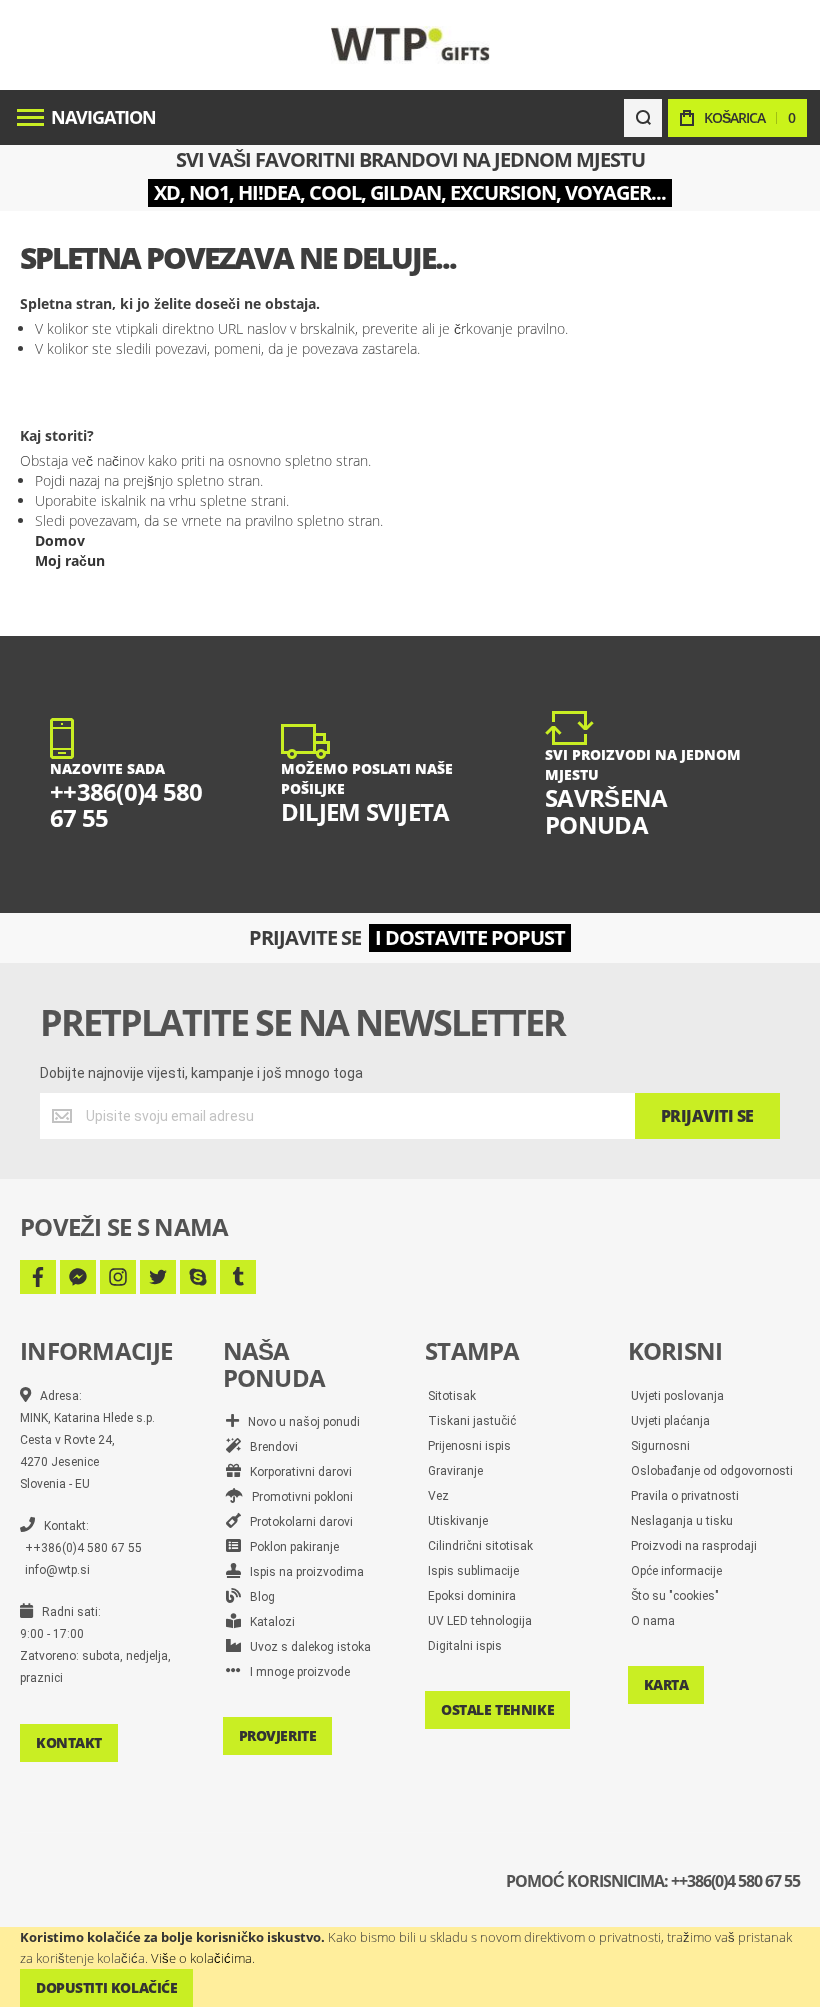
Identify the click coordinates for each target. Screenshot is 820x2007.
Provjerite (278, 1735)
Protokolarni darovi (297, 1522)
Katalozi (268, 1622)
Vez (438, 1496)
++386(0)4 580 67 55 (83, 1548)
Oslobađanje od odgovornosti (712, 1471)
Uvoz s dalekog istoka (306, 1647)
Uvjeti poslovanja (677, 1396)
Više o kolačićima (201, 1958)
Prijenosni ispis (469, 1446)
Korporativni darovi (296, 1472)
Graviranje (455, 1471)
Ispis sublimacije (473, 1571)
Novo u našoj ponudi (299, 1422)
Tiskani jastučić (472, 1421)
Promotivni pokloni (298, 1497)
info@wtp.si (57, 1570)
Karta (666, 1684)
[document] (410, 1967)
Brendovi (269, 1447)
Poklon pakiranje (290, 1547)
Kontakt (69, 1742)
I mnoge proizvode (295, 1672)
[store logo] (410, 44)
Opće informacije (676, 1571)
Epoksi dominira (472, 1596)
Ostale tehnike (497, 1709)
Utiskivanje (458, 1521)
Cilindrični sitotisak (480, 1546)
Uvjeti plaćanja (670, 1421)
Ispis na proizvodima (302, 1572)
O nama (653, 1621)
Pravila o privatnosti (685, 1496)
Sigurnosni (660, 1446)
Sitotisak (452, 1396)
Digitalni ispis (465, 1646)
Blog (258, 1597)
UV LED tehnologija (480, 1621)
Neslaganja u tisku (682, 1521)
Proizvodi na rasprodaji (694, 1546)
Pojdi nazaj (67, 480)
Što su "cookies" (675, 1596)
